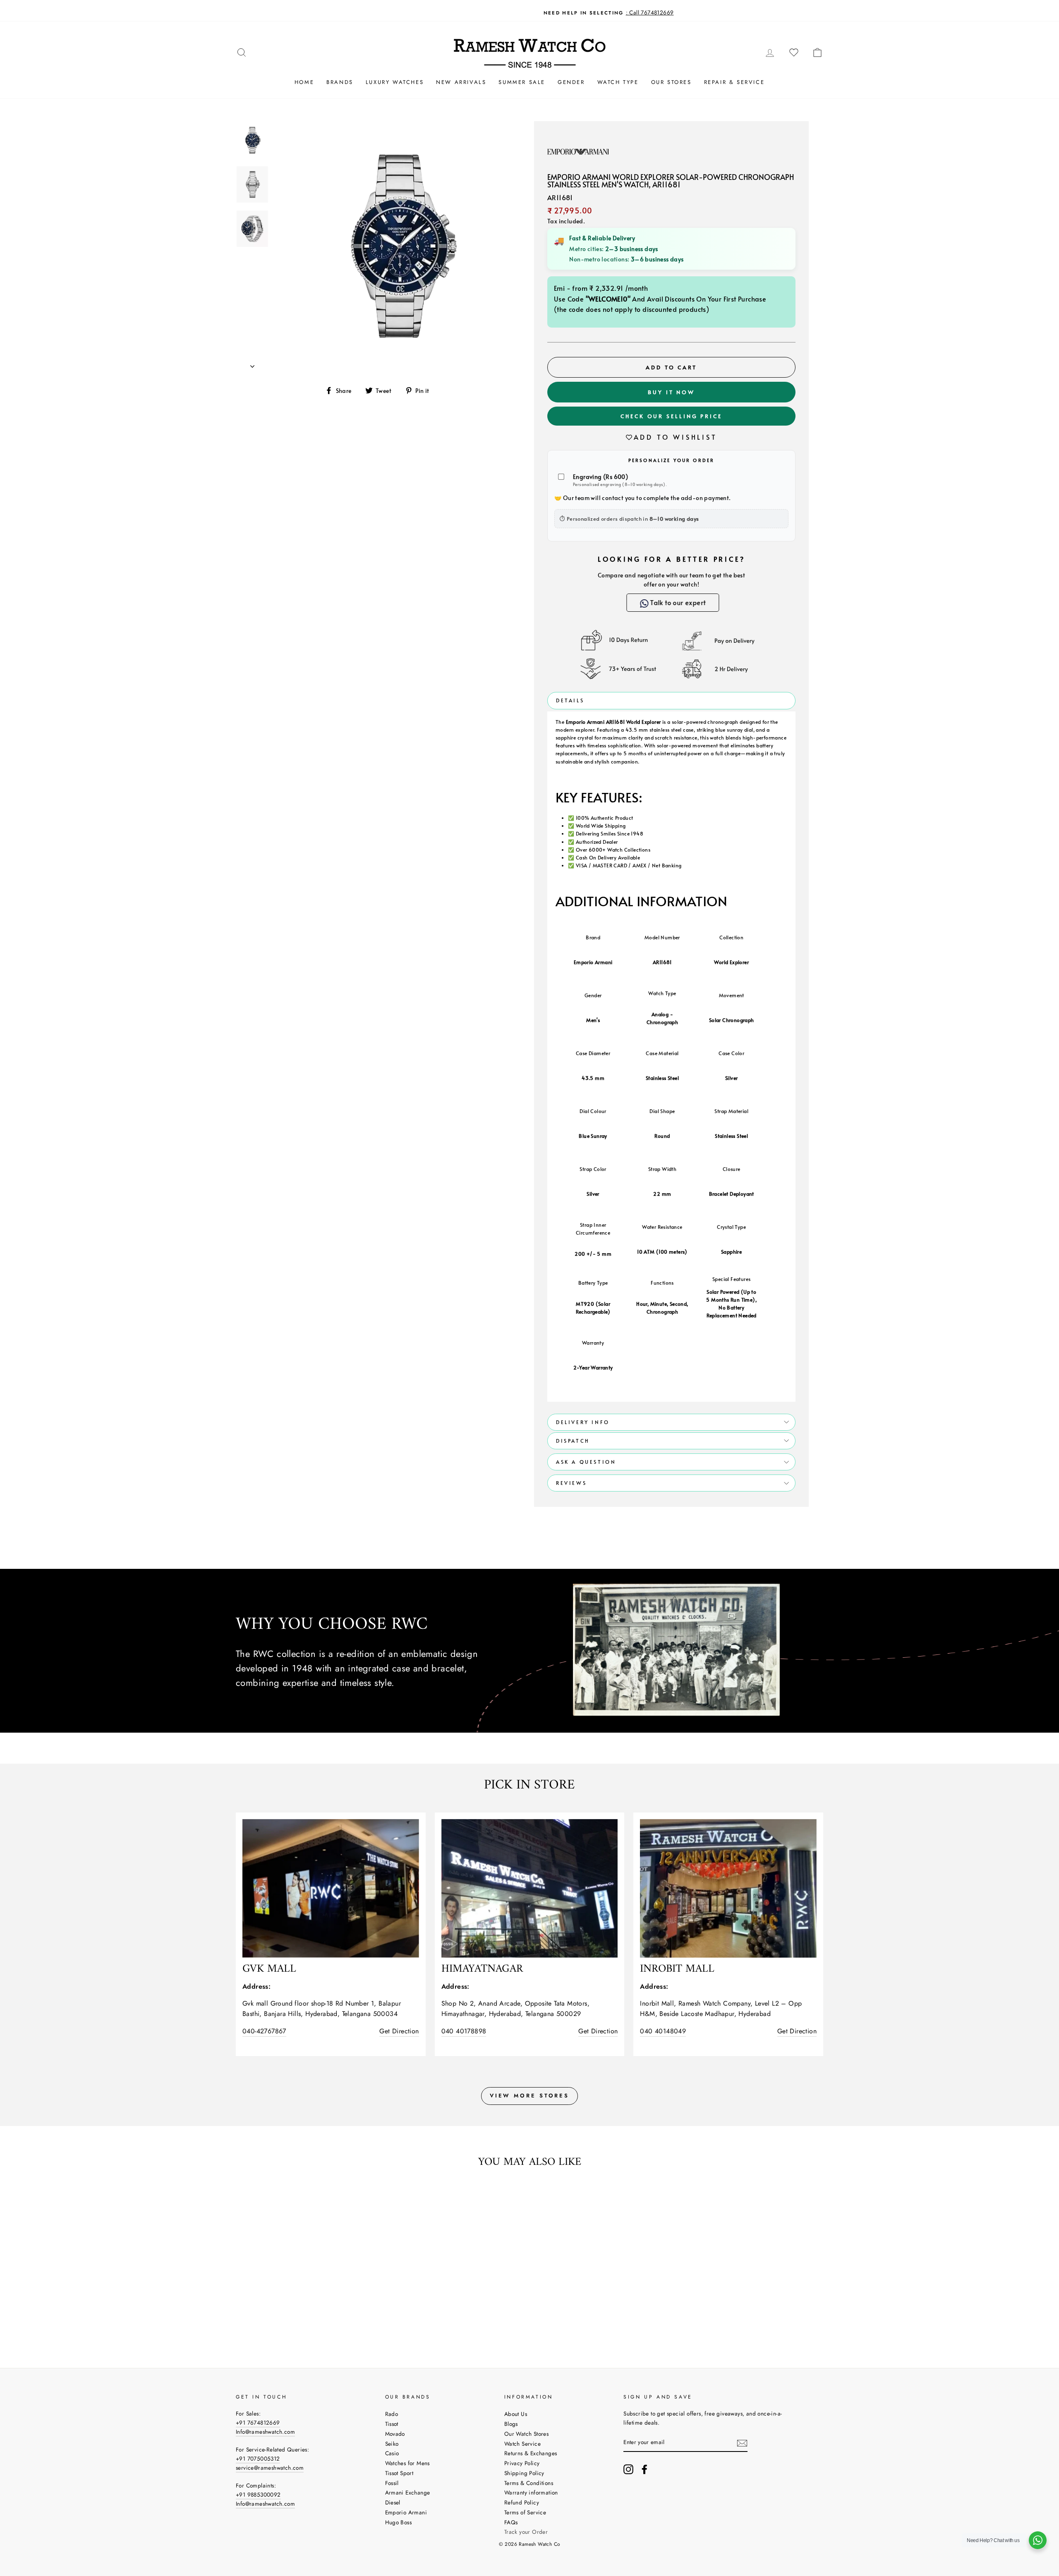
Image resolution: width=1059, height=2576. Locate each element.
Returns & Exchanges (531, 2453)
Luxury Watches (395, 82)
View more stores (529, 2096)
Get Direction (399, 2031)
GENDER (571, 82)
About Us (516, 2414)
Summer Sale (522, 82)
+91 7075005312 (258, 2459)
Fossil (392, 2483)
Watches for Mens (407, 2463)
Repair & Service (734, 82)
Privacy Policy (522, 2463)
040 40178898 (464, 2031)
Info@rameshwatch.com (265, 2432)
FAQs (511, 2522)
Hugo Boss (399, 2522)
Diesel (393, 2502)
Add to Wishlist (676, 437)
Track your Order (526, 2532)
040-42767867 (264, 2031)
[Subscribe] (742, 2443)
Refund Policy (522, 2502)
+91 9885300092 (258, 2495)
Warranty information (531, 2492)
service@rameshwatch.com (270, 2468)
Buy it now (671, 392)
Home (304, 82)
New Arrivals (461, 82)
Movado (395, 2434)
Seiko (392, 2444)
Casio (392, 2453)
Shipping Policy (524, 2473)
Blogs (511, 2424)
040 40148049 (663, 2031)
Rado (392, 2414)
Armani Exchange (408, 2492)
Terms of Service (525, 2512)
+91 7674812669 (258, 2423)
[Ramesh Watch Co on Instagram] (628, 2469)
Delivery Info (583, 1422)
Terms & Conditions (529, 2483)
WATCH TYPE (618, 82)
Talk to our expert (677, 602)
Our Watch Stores (526, 2434)
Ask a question (586, 1462)
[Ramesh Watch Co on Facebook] (645, 2469)
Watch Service (522, 2444)
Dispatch (573, 1441)
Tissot (392, 2424)
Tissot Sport (399, 2473)
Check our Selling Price (671, 416)
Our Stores (671, 82)
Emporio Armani (406, 2512)
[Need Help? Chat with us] (1038, 2540)
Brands (340, 82)
